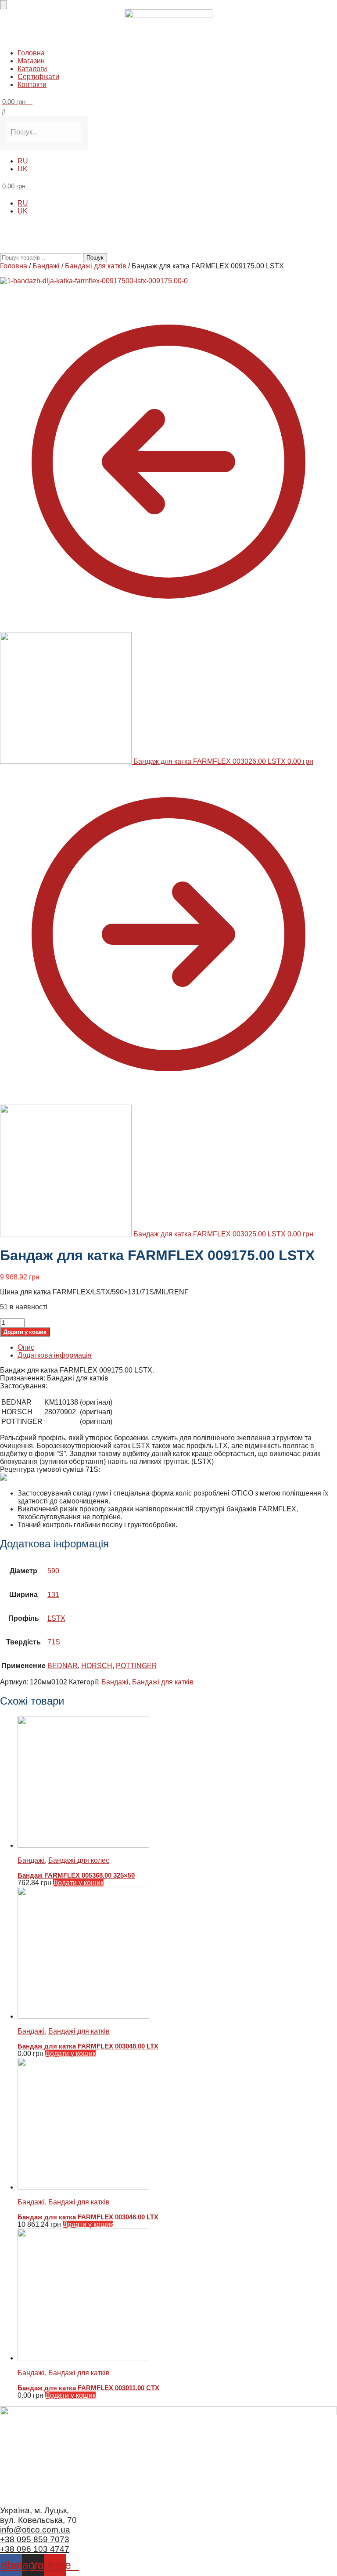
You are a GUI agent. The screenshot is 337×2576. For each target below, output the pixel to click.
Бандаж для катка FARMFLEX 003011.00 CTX (88, 2388)
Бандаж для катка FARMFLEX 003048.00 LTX (88, 2046)
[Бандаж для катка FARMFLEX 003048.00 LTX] (177, 1954)
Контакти (32, 85)
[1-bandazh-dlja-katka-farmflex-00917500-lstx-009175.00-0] (94, 281)
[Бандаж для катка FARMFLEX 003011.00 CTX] (177, 2295)
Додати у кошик (25, 1332)
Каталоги (32, 69)
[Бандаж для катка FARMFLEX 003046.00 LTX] (177, 2124)
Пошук (95, 258)
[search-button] (4, 112)
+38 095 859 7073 (35, 2539)
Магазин (31, 61)
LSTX (56, 1618)
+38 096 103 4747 (35, 2549)
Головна (31, 53)
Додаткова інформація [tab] (55, 1355)
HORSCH (97, 1666)
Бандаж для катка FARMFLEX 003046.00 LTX (88, 2217)
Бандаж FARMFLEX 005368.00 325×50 (76, 1875)
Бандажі (46, 266)
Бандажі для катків (96, 266)
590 (53, 1571)
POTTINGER (136, 1666)
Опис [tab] (26, 1347)
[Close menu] (4, 5)
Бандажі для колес (79, 1860)
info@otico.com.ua (35, 2530)
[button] (168, 38)
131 (53, 1595)
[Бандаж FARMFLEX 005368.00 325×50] (177, 1783)
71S (54, 1642)
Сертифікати (38, 77)
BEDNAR (63, 1666)
